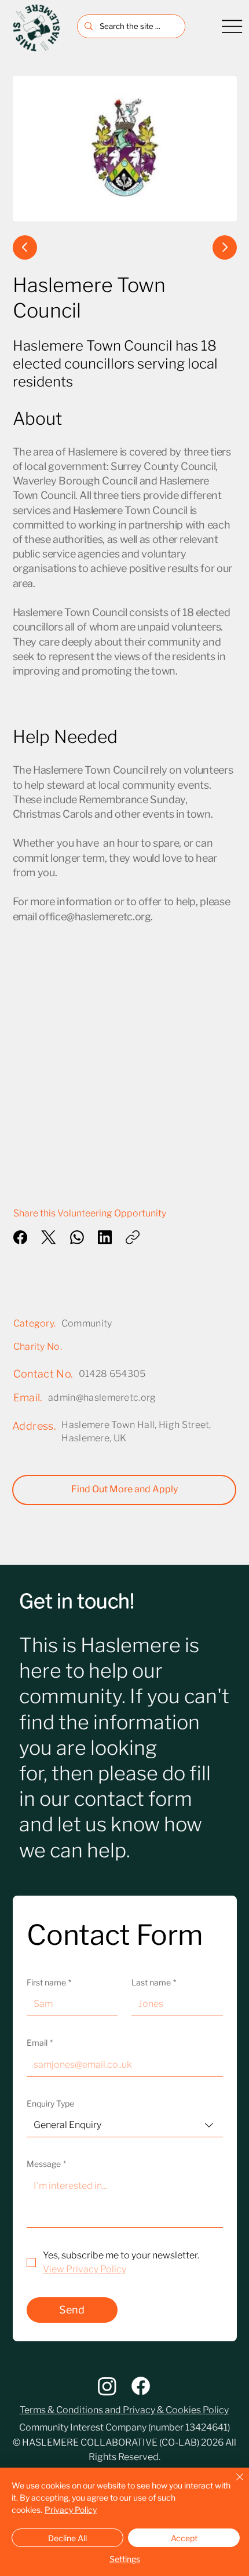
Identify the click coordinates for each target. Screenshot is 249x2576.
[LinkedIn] (105, 1237)
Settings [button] (125, 2559)
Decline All (67, 2538)
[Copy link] (133, 1237)
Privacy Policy (71, 2510)
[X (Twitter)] (49, 1237)
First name (49, 1982)
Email (40, 2043)
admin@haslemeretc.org (102, 1398)
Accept (184, 2538)
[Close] (233, 2484)
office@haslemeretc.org (95, 917)
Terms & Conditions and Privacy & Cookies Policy (124, 2410)
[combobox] (125, 2125)
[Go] (25, 247)
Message (46, 2164)
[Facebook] (20, 1237)
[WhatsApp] (77, 1237)
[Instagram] (107, 2386)
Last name (154, 1982)
